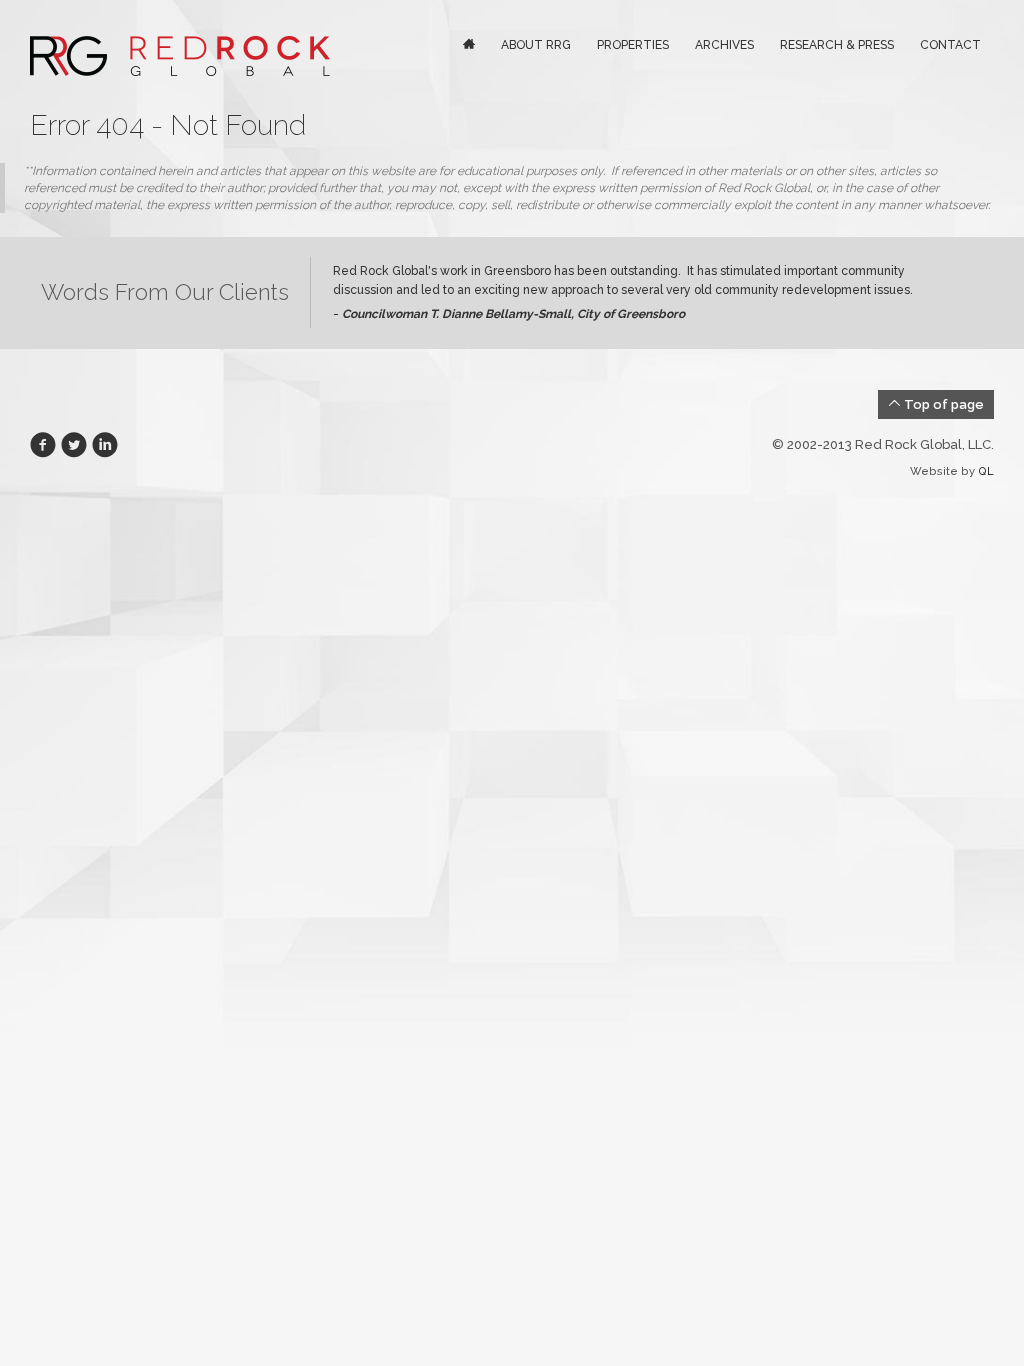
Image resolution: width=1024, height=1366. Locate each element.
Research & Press (837, 45)
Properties (633, 45)
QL (986, 471)
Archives (724, 45)
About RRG (536, 45)
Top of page (942, 404)
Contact (950, 45)
